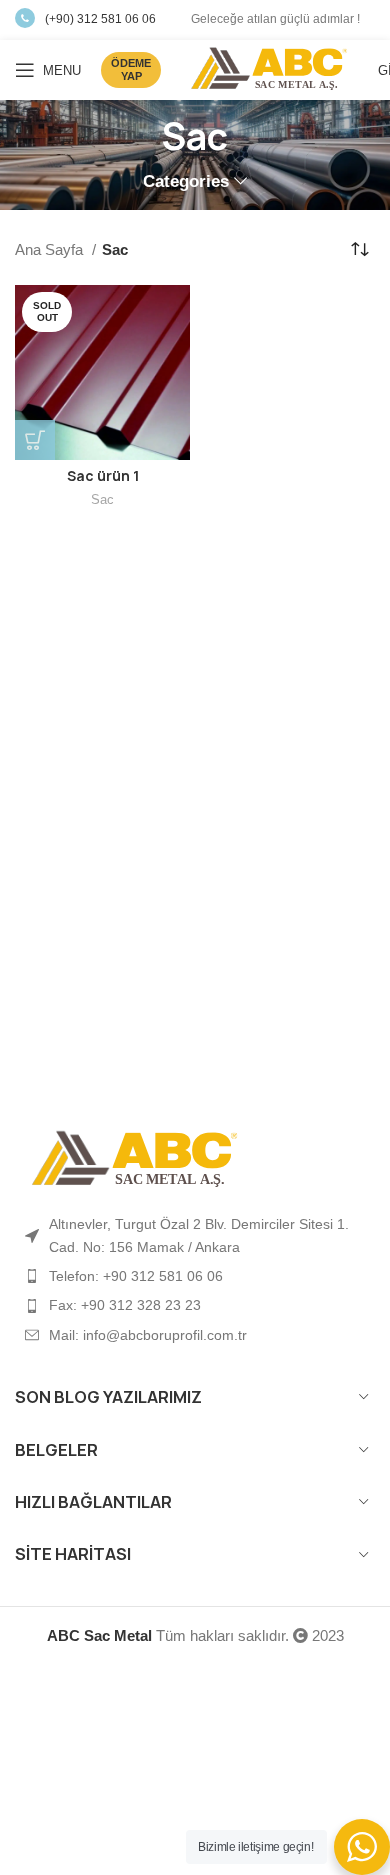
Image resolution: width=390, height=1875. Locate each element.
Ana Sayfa (51, 249)
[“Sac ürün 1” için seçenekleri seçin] (35, 440)
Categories (186, 181)
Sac (102, 499)
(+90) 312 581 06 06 (100, 19)
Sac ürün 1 (103, 476)
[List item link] (195, 1276)
